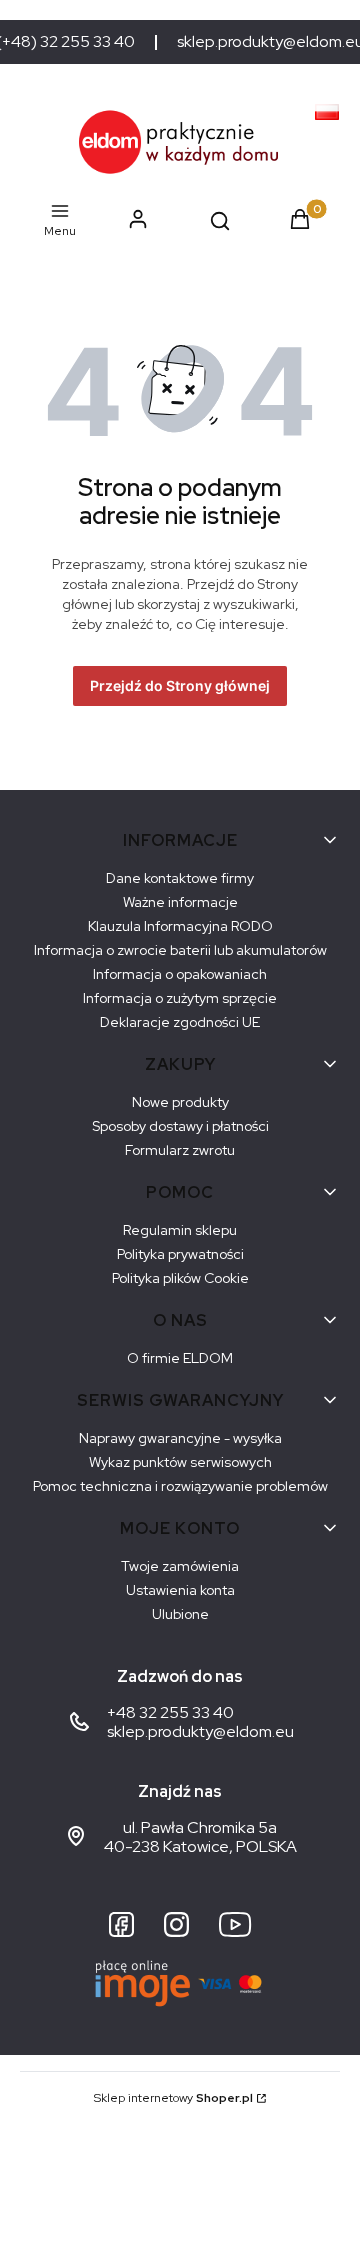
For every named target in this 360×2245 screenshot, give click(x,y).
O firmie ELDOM (180, 1358)
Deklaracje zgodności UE (180, 1022)
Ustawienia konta (180, 1590)
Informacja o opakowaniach (180, 974)
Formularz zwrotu (180, 1150)
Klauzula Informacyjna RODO (180, 926)
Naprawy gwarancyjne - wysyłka (180, 1438)
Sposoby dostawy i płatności (180, 1126)
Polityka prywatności (180, 1254)
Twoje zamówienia (180, 1566)
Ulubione (180, 1614)
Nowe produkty (180, 1102)
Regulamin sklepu (180, 1230)
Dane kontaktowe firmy (180, 878)
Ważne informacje (180, 902)
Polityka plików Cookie (180, 1278)
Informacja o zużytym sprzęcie (180, 998)
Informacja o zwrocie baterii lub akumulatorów (180, 950)
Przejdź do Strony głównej (180, 685)
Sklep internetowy (173, 2098)
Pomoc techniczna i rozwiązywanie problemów (180, 1486)
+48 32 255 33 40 (170, 1712)
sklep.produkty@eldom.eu (200, 1731)
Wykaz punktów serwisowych (180, 1462)
